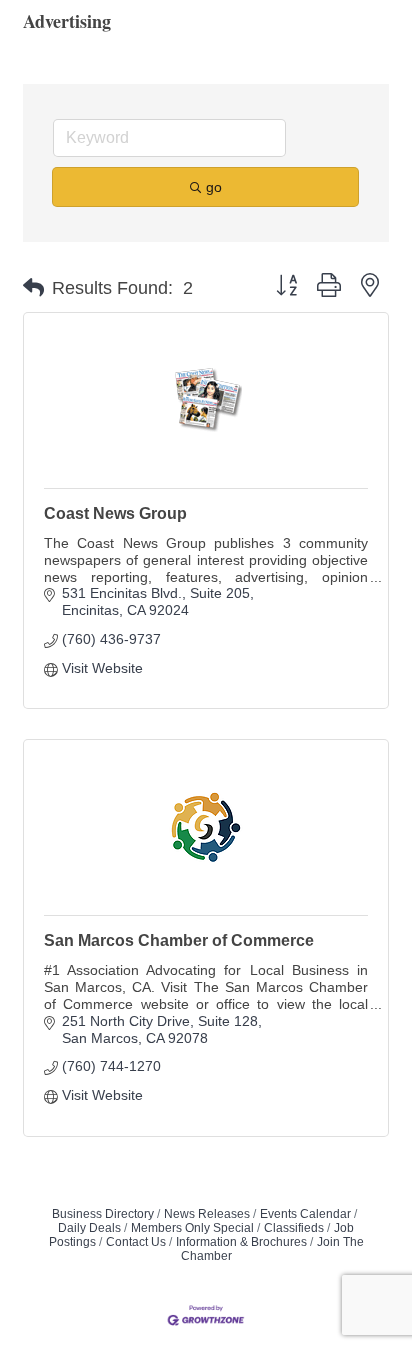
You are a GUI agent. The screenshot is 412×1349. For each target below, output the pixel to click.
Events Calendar (305, 1214)
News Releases (207, 1214)
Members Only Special (192, 1228)
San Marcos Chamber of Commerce (179, 940)
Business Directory (103, 1214)
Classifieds (294, 1228)
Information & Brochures (241, 1242)
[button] (33, 288)
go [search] (214, 187)
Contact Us (136, 1242)
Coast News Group (115, 513)
